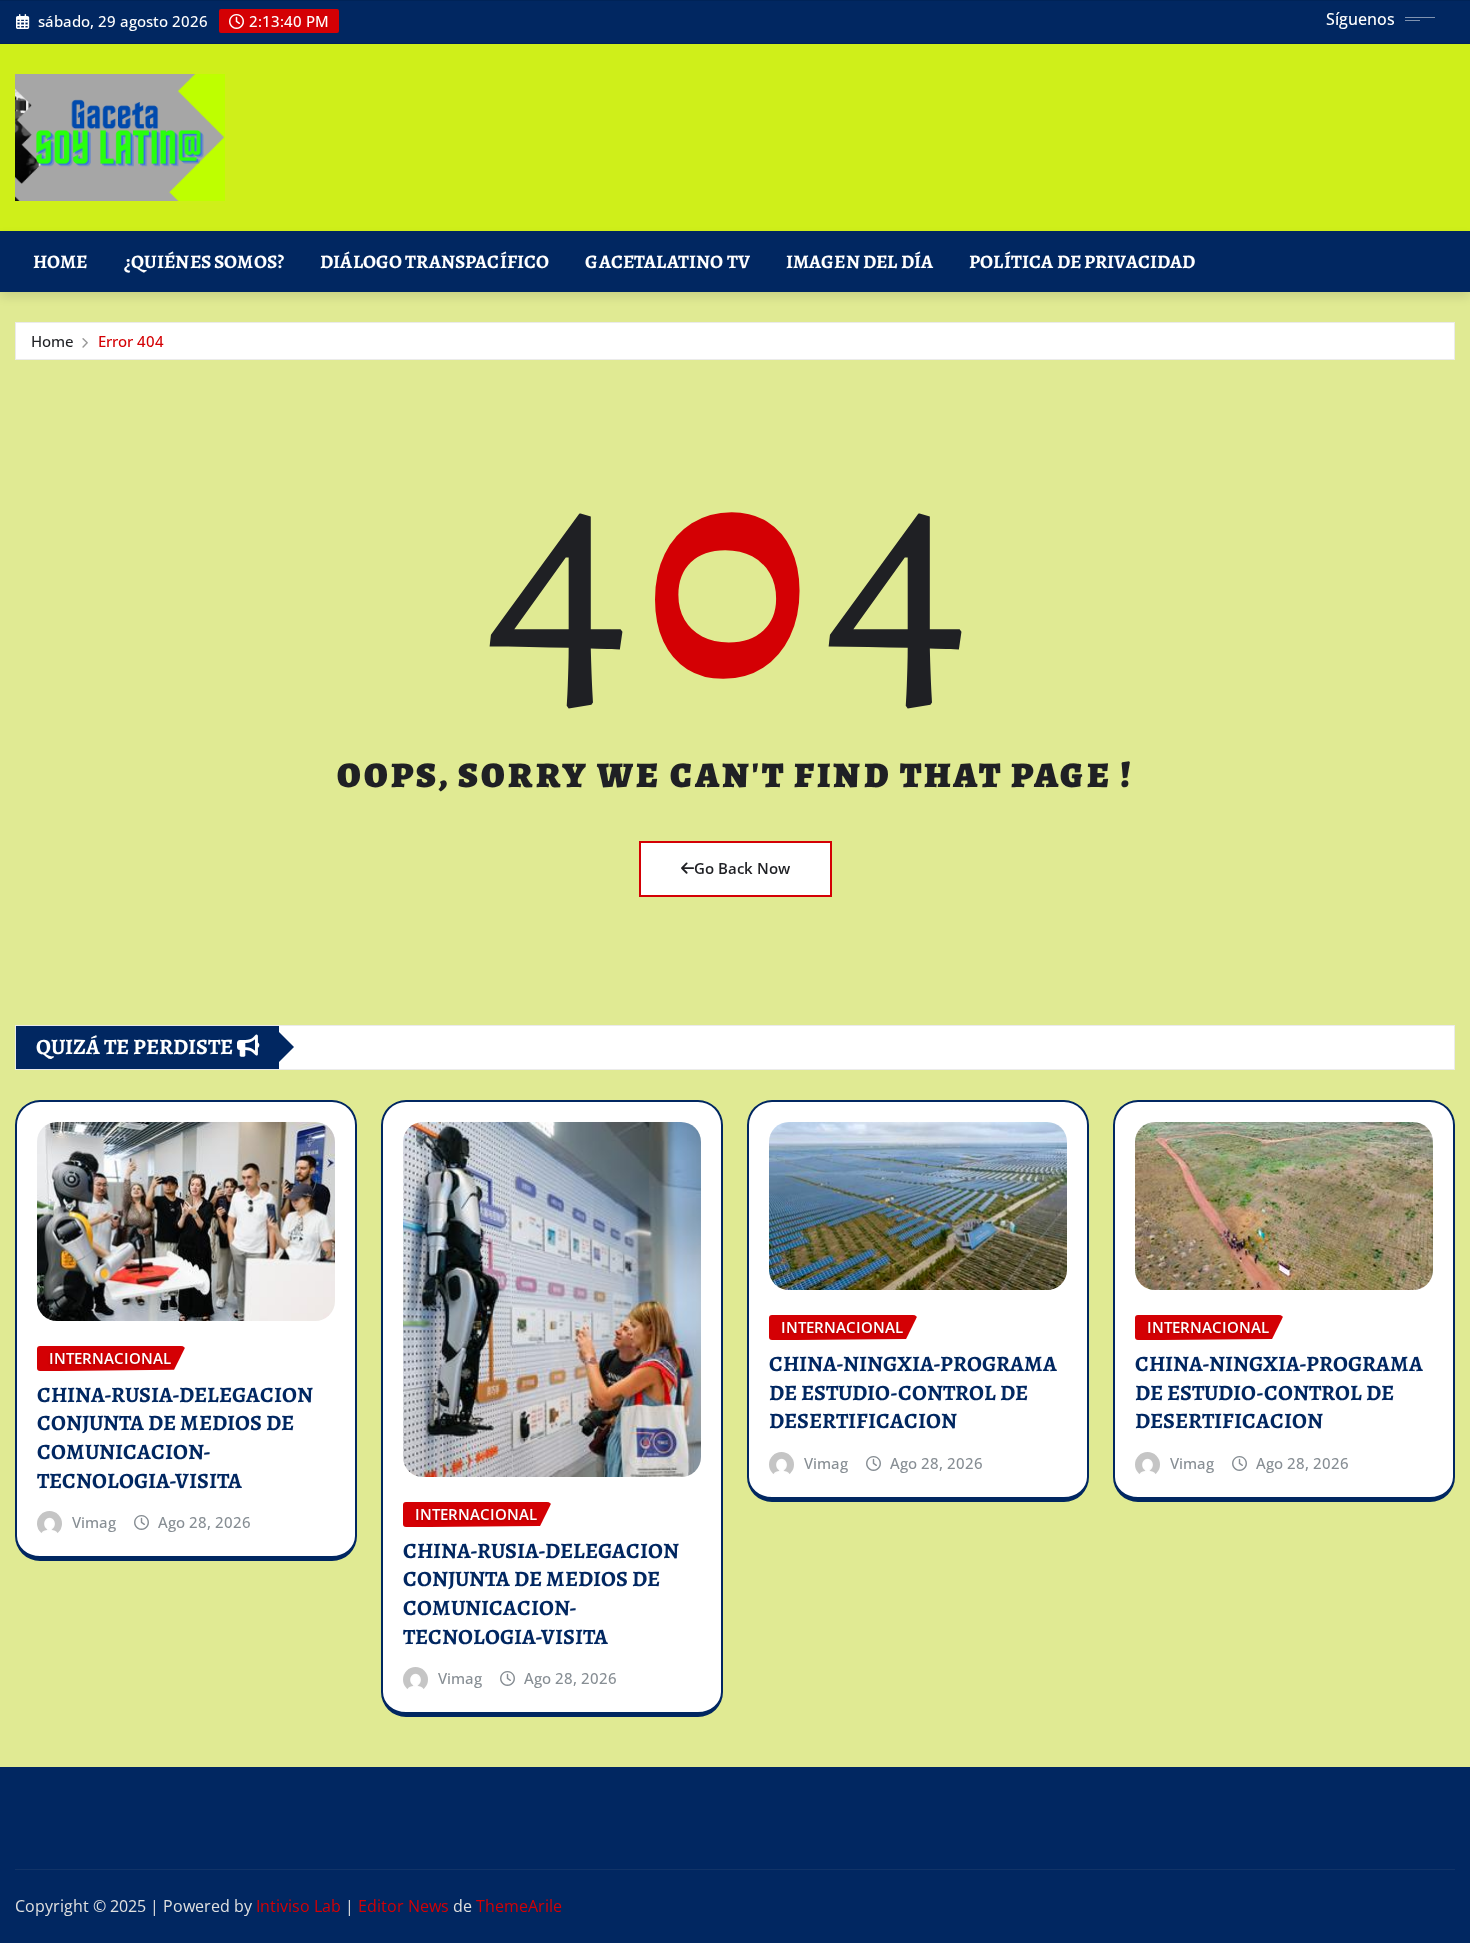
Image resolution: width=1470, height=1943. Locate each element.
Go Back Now (742, 868)
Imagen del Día (859, 261)
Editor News (403, 1906)
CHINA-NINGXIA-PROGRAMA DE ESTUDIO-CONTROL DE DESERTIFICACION (913, 1392)
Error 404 (131, 341)
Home (60, 261)
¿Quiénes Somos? (204, 261)
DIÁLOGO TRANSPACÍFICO (434, 261)
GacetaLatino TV (667, 261)
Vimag (94, 1522)
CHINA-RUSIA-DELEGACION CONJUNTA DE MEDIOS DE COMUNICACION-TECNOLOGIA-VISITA (175, 1438)
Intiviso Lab (298, 1906)
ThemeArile (519, 1906)
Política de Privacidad (1082, 261)
